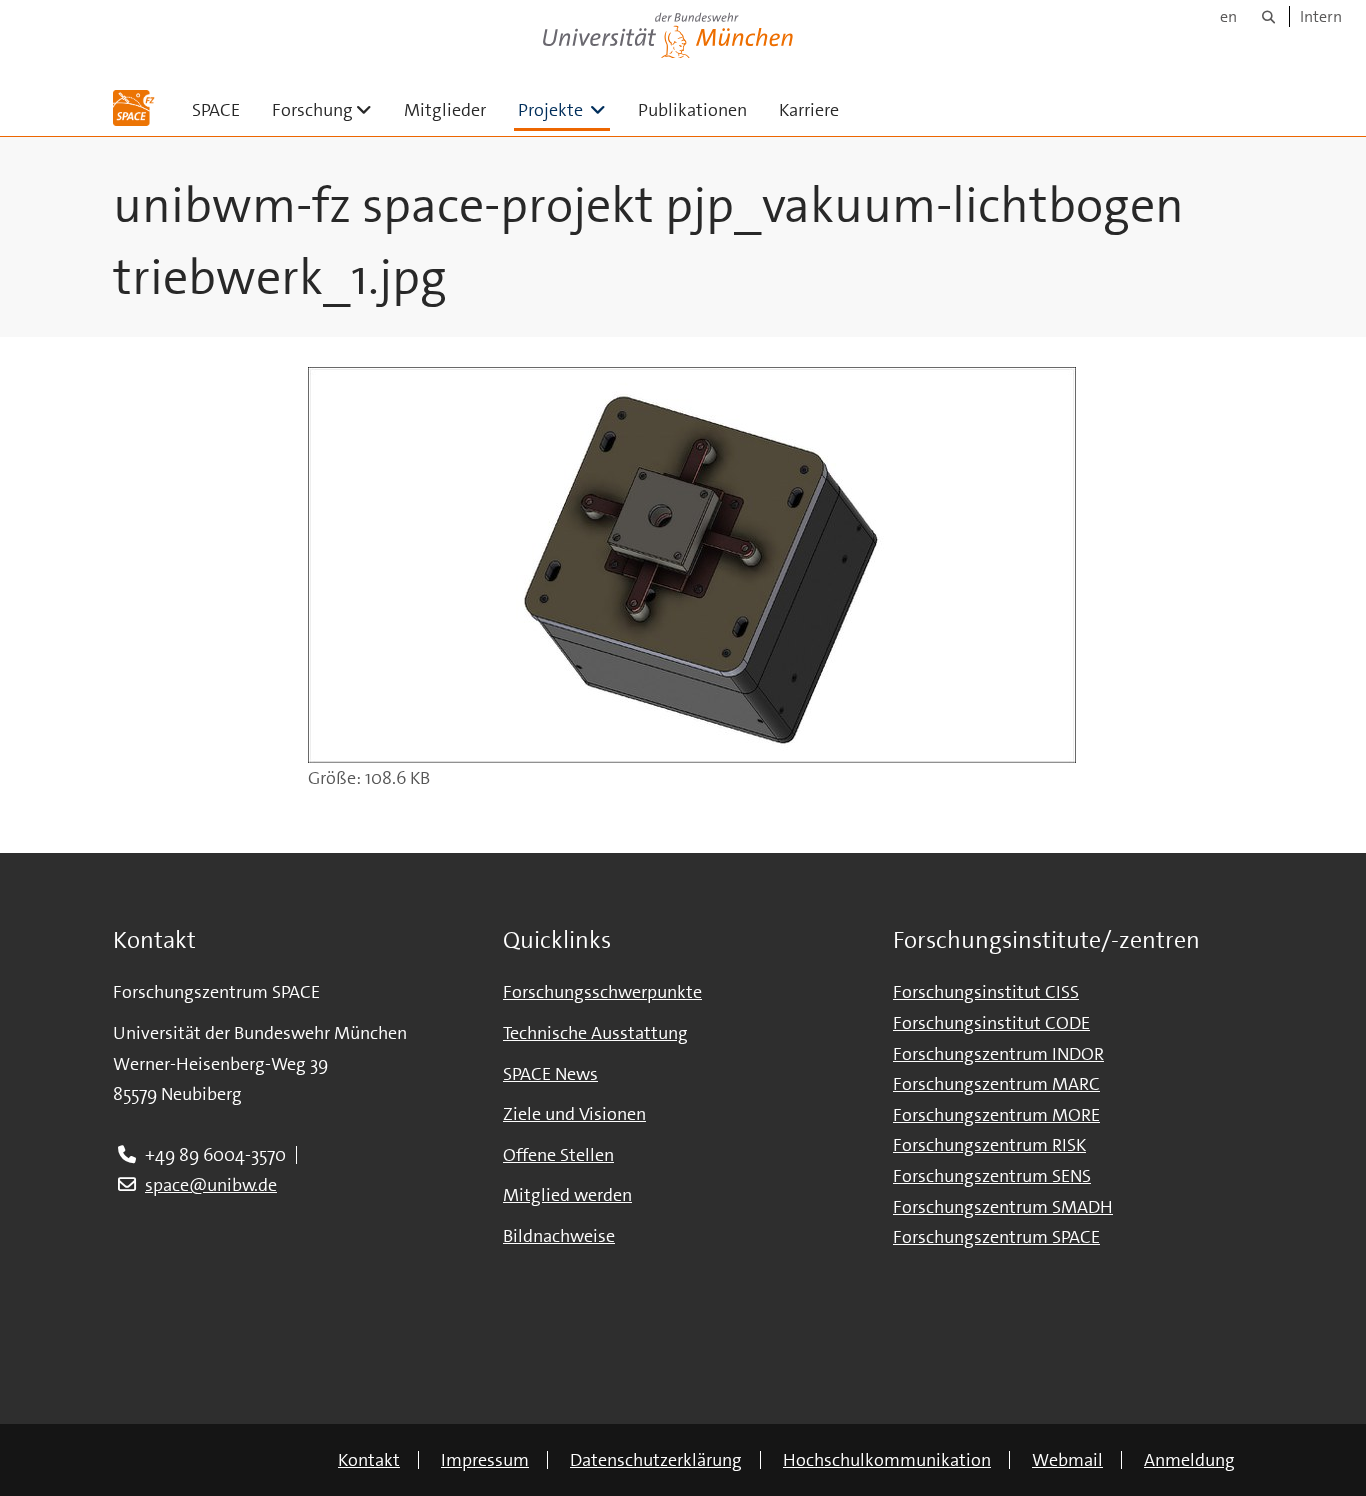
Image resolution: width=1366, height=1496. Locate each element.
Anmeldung (1189, 1460)
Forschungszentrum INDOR (998, 1054)
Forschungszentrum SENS (992, 1176)
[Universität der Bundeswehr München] (668, 31)
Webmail (1067, 1460)
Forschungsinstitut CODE (991, 1023)
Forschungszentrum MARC (996, 1084)
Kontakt (369, 1460)
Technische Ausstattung (595, 1033)
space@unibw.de (211, 1185)
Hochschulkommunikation (887, 1460)
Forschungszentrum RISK (989, 1145)
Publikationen (692, 110)
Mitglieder (445, 110)
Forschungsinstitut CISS (986, 992)
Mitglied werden (567, 1195)
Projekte (564, 109)
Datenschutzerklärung (656, 1460)
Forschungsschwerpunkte (602, 992)
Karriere (809, 110)
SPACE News (550, 1074)
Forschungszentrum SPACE (996, 1237)
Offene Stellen (558, 1155)
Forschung (330, 109)
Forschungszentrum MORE (996, 1115)
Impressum (485, 1460)
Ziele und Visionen (574, 1114)
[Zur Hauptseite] (134, 108)
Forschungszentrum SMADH (1003, 1207)
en (1228, 16)
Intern (1321, 16)
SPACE (216, 110)
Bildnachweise (559, 1236)
